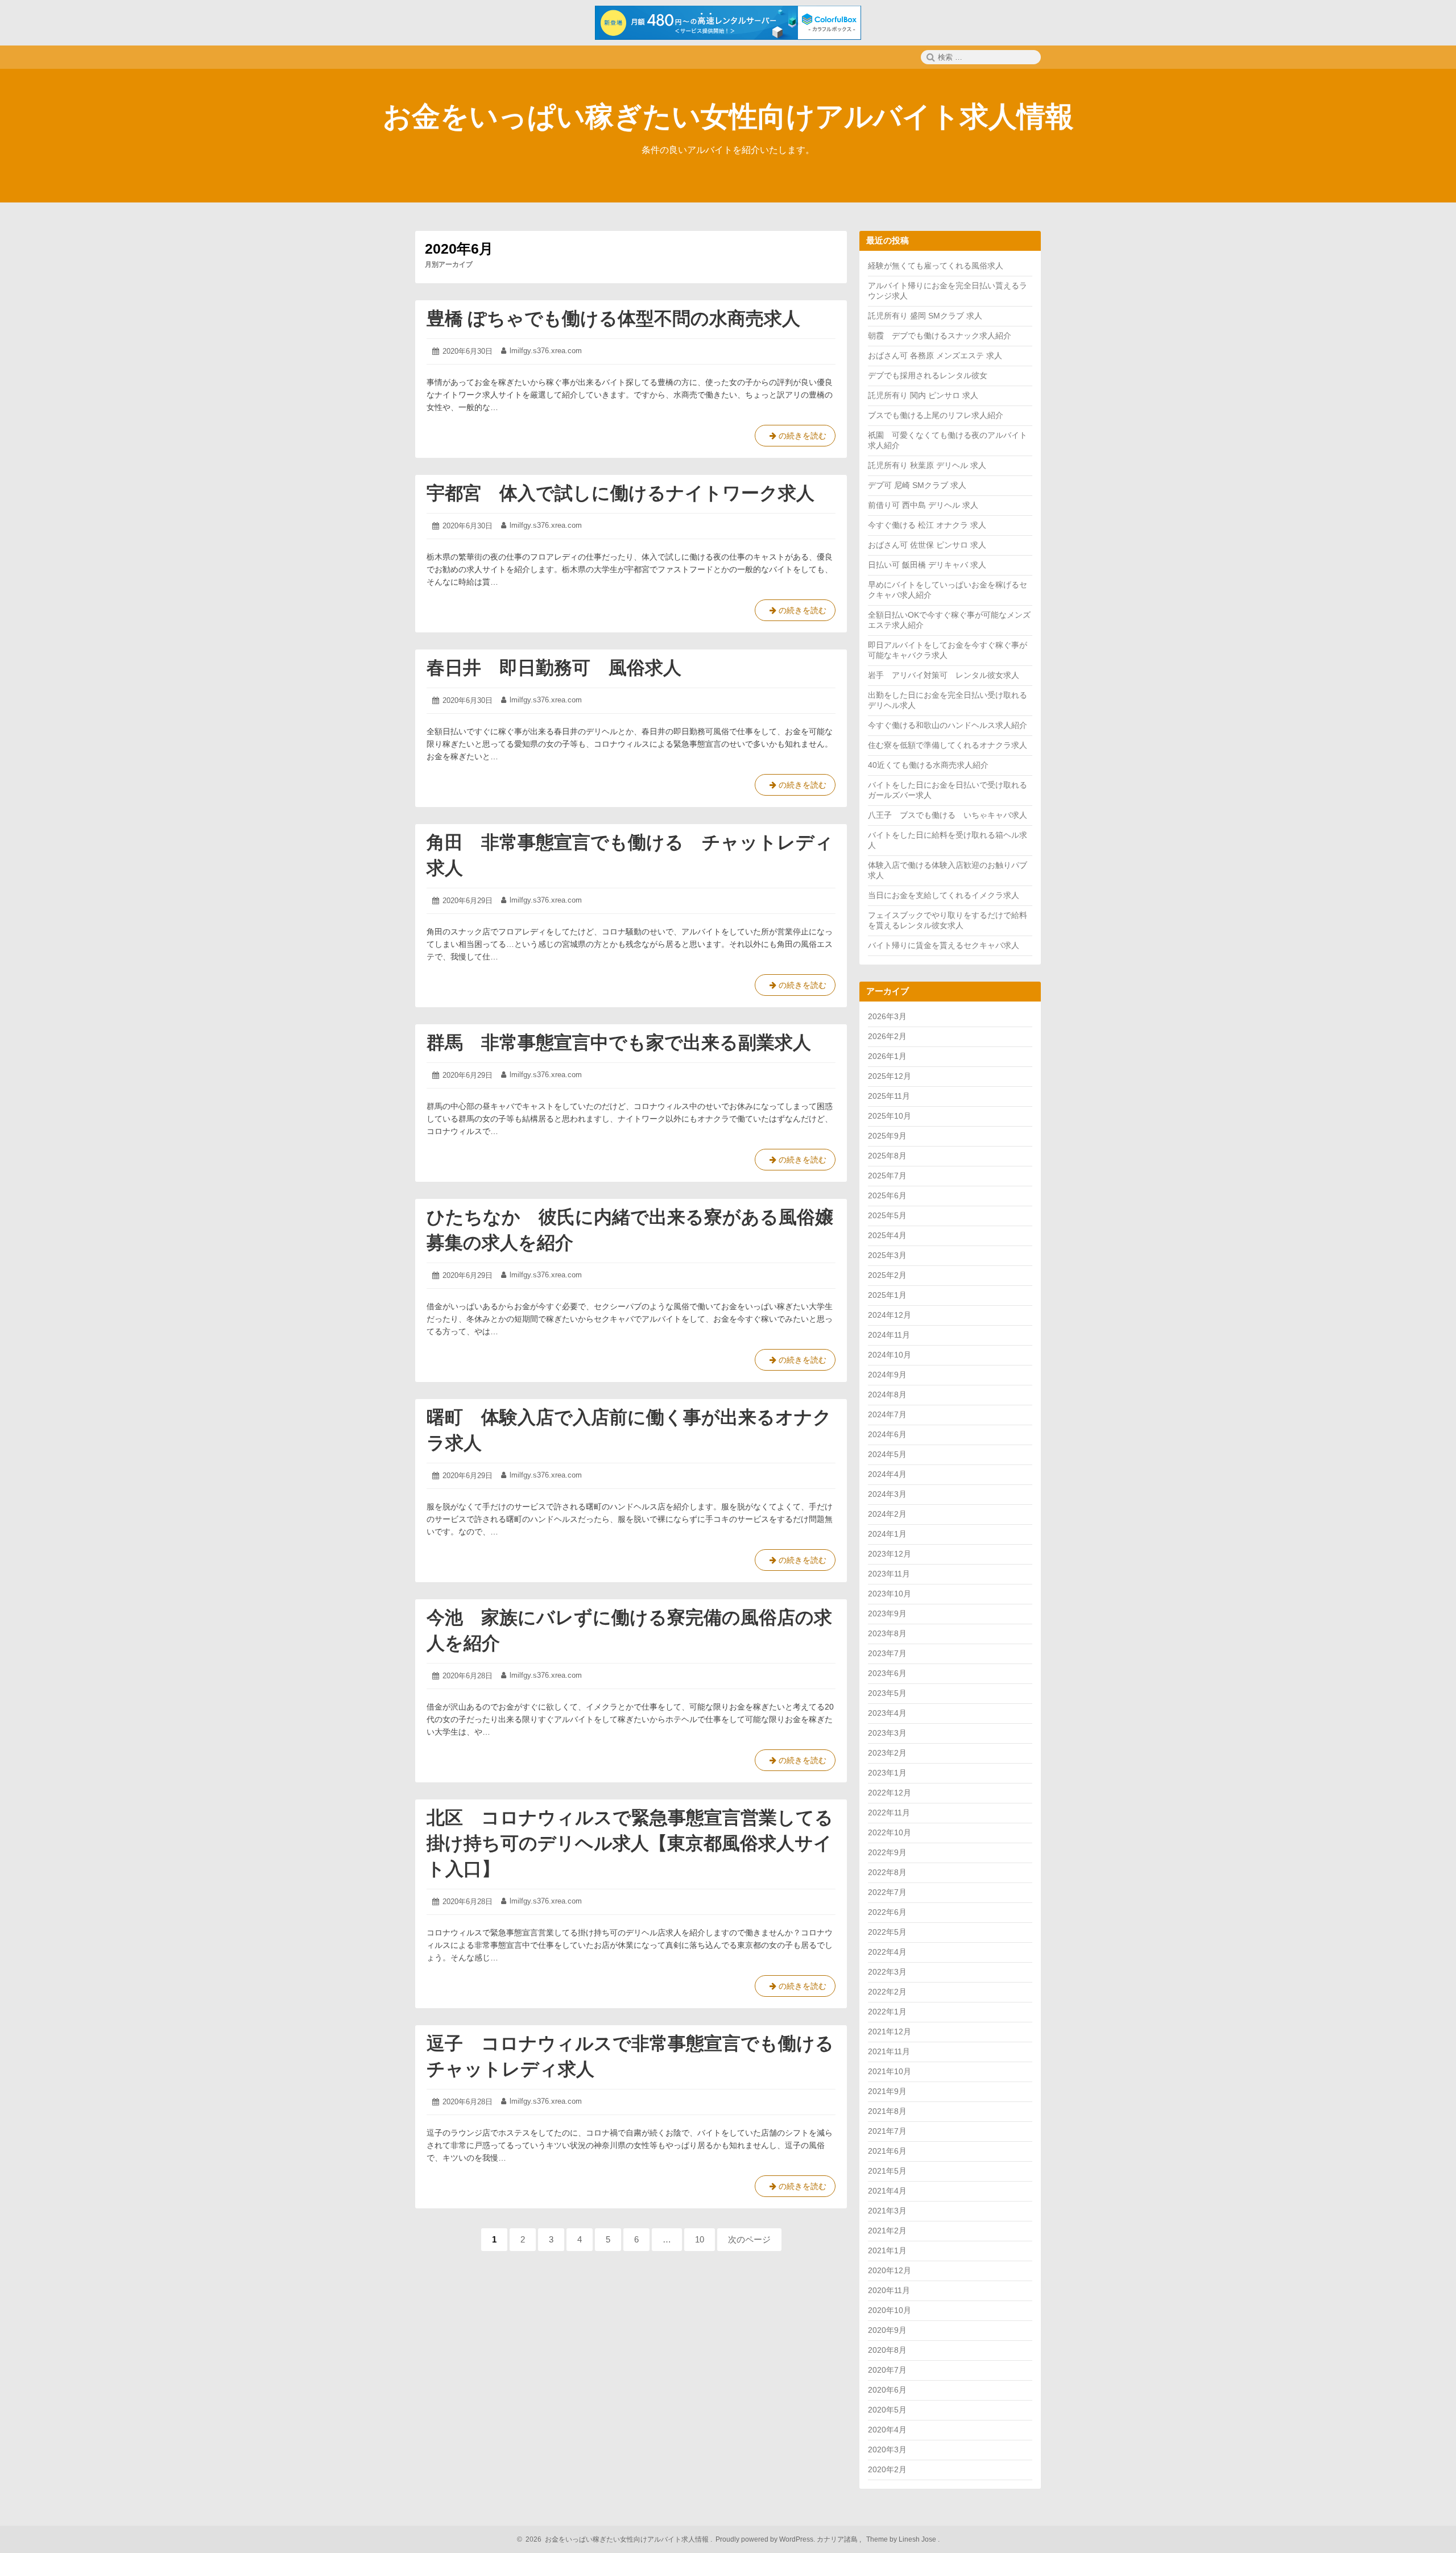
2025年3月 (887, 1255)
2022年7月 (887, 1892)
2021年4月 (887, 2191)
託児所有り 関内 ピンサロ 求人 (923, 395)
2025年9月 (887, 1136)
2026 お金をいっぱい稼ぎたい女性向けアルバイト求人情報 (615, 2539)
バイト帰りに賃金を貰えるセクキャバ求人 (944, 945)
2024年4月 (887, 1474)
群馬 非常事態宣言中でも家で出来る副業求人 (619, 1042)
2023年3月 (887, 1733)
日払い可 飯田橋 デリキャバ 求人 (927, 565)
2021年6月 (887, 2151)
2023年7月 (887, 1653)
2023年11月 (889, 1574)
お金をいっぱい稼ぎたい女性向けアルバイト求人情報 (728, 117)
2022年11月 (889, 1813)
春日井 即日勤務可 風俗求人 (554, 668)
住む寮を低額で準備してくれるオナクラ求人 (948, 745)
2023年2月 (887, 1753)
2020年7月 (887, 2370)
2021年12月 (890, 2031)
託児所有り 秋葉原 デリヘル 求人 (927, 465)
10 (700, 2243)
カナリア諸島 (838, 2539)
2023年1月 (887, 1773)
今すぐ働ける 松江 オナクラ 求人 (927, 525)
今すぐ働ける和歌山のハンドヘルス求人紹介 (948, 725)
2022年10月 (890, 1832)
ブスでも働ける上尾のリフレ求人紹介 (936, 415)
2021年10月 (890, 2071)
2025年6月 (887, 1195)
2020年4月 (887, 2430)
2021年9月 (887, 2091)
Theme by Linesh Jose (902, 2539)
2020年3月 (887, 2449)
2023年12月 (890, 1554)
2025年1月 (887, 1295)
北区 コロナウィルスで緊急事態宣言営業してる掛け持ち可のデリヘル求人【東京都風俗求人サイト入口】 (630, 1843)
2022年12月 (890, 1793)
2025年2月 (887, 1275)
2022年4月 (887, 1952)
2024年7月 (887, 1414)
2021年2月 (887, 2231)
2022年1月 (887, 2012)
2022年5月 (887, 1932)
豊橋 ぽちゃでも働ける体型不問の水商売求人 (613, 318)
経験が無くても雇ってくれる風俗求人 (936, 266)
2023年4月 (887, 1713)
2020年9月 (887, 2330)
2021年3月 (887, 2211)
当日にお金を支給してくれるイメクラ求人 (944, 895)
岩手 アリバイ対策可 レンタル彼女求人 (944, 675)
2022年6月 (887, 1912)
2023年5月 (887, 1693)
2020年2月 (887, 2469)
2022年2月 (887, 1992)
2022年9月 (887, 1852)
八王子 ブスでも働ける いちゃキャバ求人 (948, 815)
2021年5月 (887, 2171)
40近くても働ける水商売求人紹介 (928, 765)
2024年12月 (890, 1315)
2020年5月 (887, 2410)
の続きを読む (795, 439)
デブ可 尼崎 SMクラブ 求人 (917, 485)
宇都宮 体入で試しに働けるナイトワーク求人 (621, 493)
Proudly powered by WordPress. (765, 2539)
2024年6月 (887, 1434)
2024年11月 (889, 1335)
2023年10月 (890, 1594)
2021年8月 (887, 2111)
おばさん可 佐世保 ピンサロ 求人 (927, 545)
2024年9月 (887, 1375)
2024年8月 (887, 1395)
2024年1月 (887, 1534)
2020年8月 (887, 2350)
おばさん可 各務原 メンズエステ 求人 (935, 355)
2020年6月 (887, 2390)
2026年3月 (887, 1016)
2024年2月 (887, 1514)
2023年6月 (887, 1673)
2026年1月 (887, 1056)
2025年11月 (889, 1096)
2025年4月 (887, 1235)
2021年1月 (887, 2250)
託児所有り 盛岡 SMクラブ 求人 (925, 316)
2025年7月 (887, 1176)
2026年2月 (887, 1036)
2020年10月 (890, 2310)
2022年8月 (887, 1872)
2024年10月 (890, 1355)
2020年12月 (890, 2270)
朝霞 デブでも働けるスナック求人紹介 (940, 336)
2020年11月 (889, 2290)
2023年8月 (887, 1633)
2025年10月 (890, 1116)
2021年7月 (887, 2131)
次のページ (749, 2239)
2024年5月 (887, 1454)
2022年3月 (887, 1972)
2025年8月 (887, 1156)
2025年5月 (887, 1215)
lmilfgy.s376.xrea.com (546, 351)
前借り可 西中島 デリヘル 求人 (923, 505)
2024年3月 (887, 1494)
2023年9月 (887, 1613)
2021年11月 (889, 2051)
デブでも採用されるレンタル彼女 (928, 375)
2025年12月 (890, 1076)
